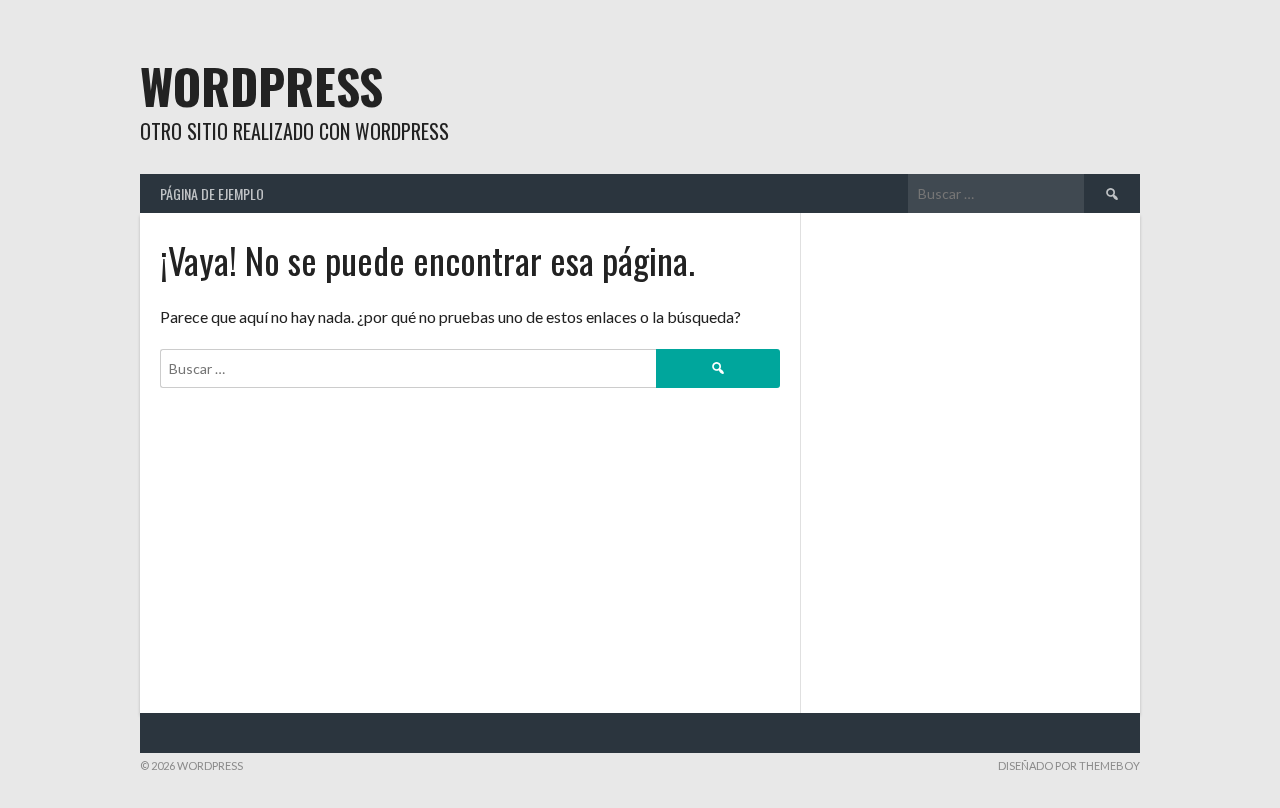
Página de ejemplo (212, 193)
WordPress (261, 85)
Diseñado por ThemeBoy (1069, 765)
